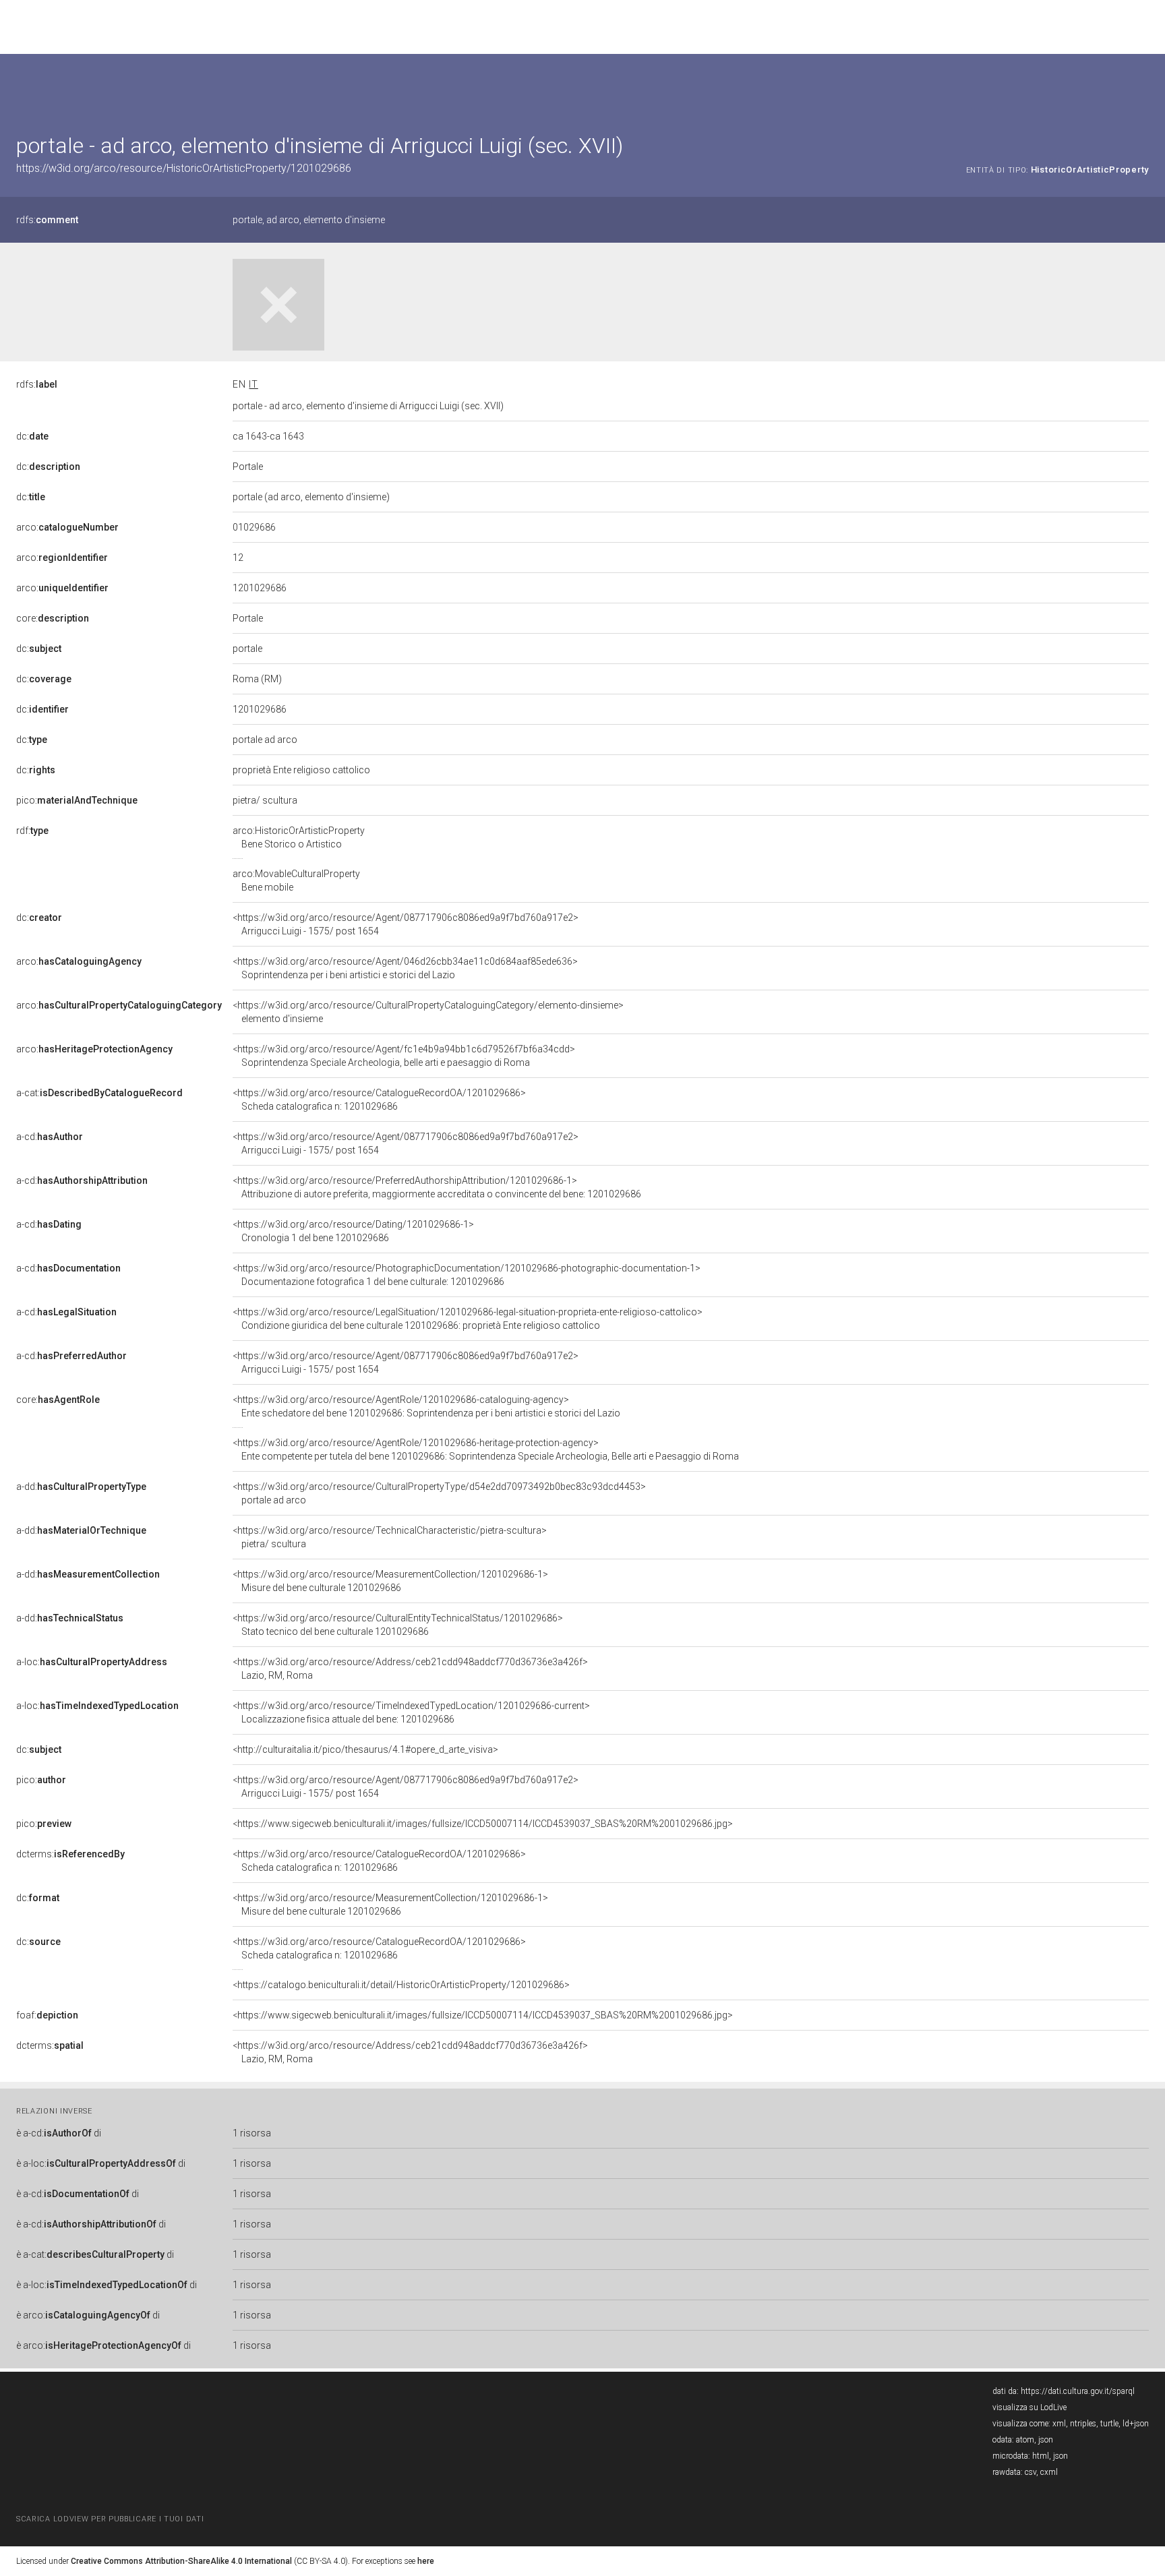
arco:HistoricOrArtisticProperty (299, 837)
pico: (77, 800)
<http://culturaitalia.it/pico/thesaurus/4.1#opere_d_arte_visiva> (365, 1749)
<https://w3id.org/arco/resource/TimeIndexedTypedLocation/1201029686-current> (411, 1712)
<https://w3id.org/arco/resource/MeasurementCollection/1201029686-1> (390, 1581)
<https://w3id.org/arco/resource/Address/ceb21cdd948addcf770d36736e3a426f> (410, 1669)
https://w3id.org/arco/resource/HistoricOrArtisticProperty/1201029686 (184, 168)
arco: (67, 527)
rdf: (32, 831)
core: (53, 618)
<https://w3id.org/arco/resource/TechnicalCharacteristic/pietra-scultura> (390, 1537)
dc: (32, 436)
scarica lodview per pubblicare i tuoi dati (110, 2519)
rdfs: (47, 220)
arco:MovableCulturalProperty (296, 880)
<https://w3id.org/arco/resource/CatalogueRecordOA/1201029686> (379, 1100)
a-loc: (92, 1662)
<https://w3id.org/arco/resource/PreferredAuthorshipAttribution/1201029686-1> (437, 1187)
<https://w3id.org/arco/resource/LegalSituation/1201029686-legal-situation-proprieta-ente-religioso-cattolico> (468, 1319)
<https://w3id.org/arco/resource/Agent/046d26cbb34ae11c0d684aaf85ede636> (405, 968)
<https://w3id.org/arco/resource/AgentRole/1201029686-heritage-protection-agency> (486, 1449)
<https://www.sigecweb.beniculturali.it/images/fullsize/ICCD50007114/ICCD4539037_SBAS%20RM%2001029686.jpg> (483, 1824)
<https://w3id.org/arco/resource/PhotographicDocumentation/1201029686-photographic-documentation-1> (467, 1275)
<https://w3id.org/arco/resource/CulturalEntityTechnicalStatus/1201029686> (398, 1625)
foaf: (47, 2015)
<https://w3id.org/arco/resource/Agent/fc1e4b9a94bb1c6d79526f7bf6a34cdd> (404, 1056)
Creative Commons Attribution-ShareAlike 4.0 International (181, 2561)
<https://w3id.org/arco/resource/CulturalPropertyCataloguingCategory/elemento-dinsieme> (428, 1012)
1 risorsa (252, 2133)
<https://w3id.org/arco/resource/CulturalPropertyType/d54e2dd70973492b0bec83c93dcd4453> (439, 1493)
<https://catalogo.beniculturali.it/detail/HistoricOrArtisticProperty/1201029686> (401, 1985)
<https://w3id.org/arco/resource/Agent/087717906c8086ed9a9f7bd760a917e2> (406, 924)
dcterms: (70, 1854)
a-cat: (99, 1093)
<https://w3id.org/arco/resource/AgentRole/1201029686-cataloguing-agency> (426, 1406)
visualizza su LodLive (1029, 2407)
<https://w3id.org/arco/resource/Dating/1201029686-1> (353, 1231)
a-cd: (50, 1137)
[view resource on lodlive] (1142, 87)
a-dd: (81, 1487)
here (426, 2561)
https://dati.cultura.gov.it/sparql (1078, 2391)
